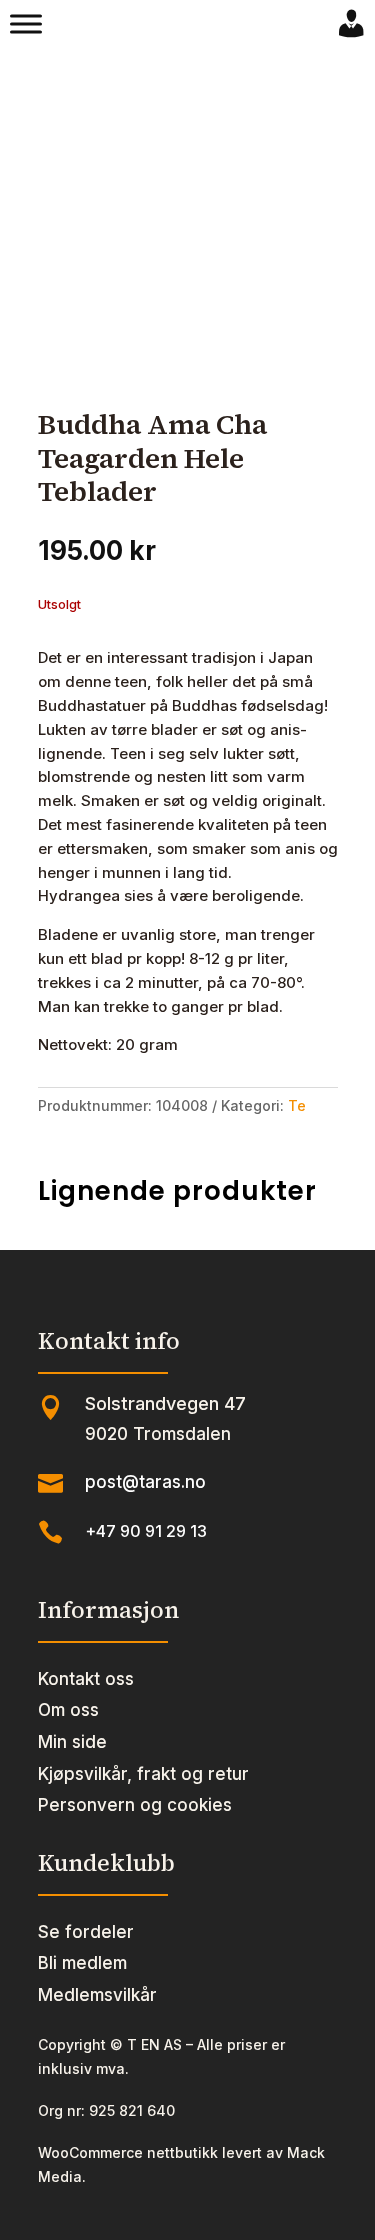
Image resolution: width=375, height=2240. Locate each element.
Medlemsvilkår (97, 1995)
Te (297, 1105)
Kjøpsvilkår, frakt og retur (143, 1774)
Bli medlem (82, 1963)
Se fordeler (86, 1932)
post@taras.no (145, 1482)
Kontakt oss (86, 1679)
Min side (72, 1742)
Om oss (68, 1710)
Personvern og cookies (135, 1805)
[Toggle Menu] (26, 24)
